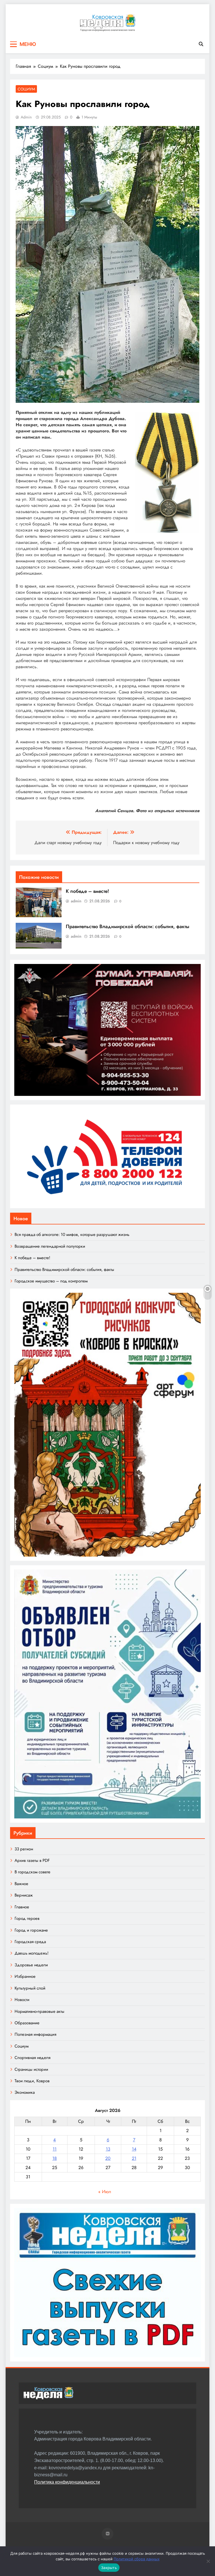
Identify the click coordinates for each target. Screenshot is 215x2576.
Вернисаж (24, 1895)
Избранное (25, 1976)
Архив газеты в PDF (32, 1860)
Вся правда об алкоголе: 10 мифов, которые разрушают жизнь (72, 1235)
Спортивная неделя (32, 2058)
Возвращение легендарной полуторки (50, 1246)
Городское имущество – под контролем (51, 1281)
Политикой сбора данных (137, 2559)
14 (134, 2149)
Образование (27, 2023)
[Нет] (208, 2561)
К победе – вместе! (87, 891)
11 (55, 2149)
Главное (22, 1907)
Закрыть (109, 2568)
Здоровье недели (31, 1965)
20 (108, 2158)
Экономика (25, 2092)
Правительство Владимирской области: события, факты (128, 926)
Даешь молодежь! (31, 1953)
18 (55, 2158)
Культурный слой (30, 1988)
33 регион (24, 1849)
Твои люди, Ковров (32, 2081)
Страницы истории (31, 2069)
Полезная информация (35, 2034)
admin (26, 117)
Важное (21, 1884)
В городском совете (32, 1872)
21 (134, 2158)
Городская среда (30, 1942)
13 (108, 2149)
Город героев (27, 1918)
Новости (22, 2000)
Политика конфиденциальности (67, 2482)
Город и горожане (31, 1930)
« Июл (105, 2192)
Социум (26, 89)
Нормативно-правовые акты (39, 2011)
